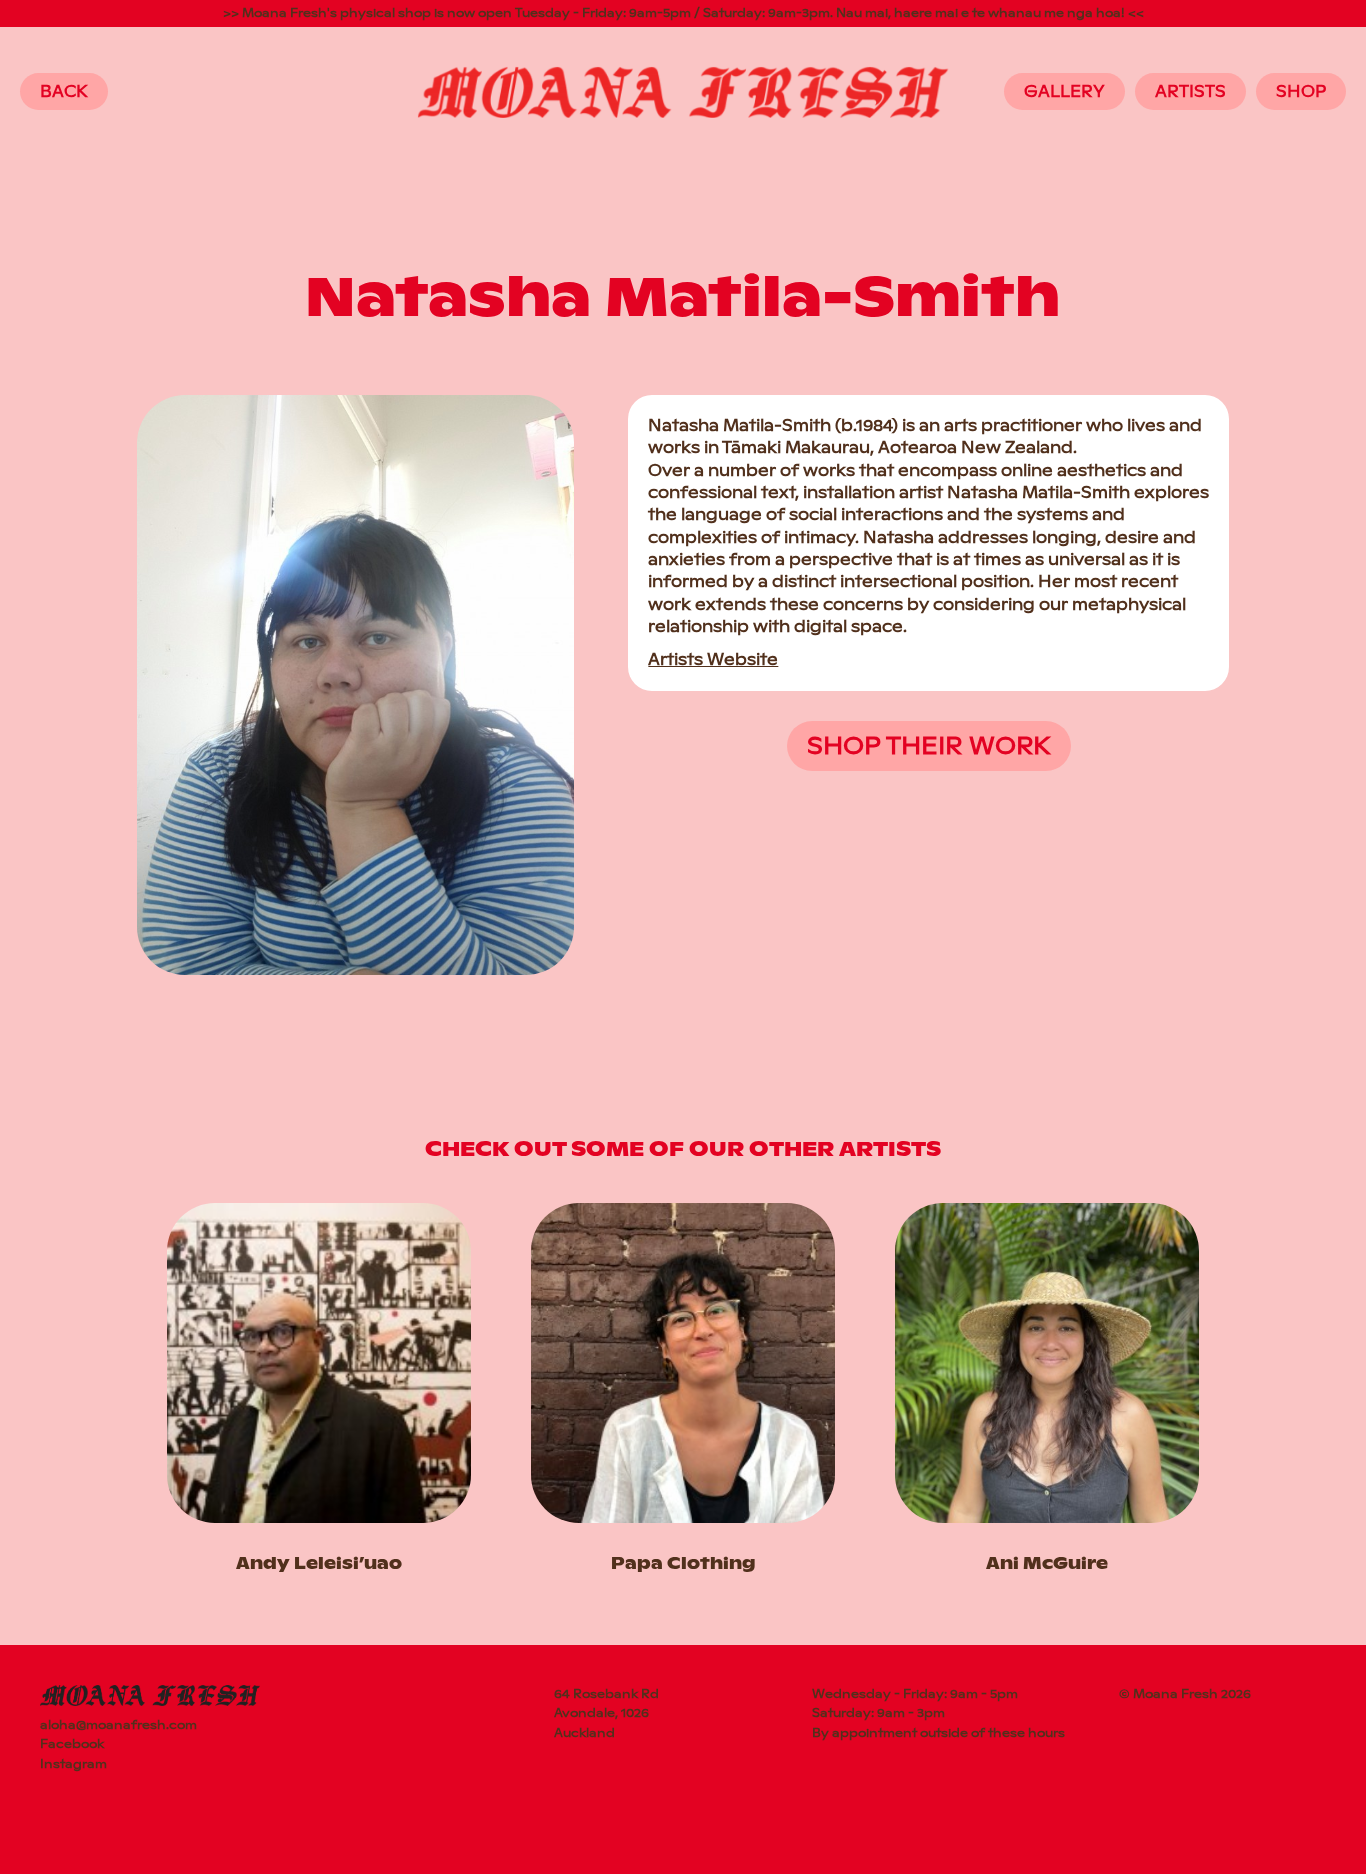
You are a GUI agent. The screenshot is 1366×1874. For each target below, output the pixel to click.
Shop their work (929, 745)
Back (64, 91)
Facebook (72, 1744)
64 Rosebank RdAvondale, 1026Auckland (606, 1713)
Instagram (73, 1764)
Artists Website (713, 659)
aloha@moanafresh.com (118, 1725)
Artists (1190, 91)
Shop (1301, 91)
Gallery (1064, 91)
